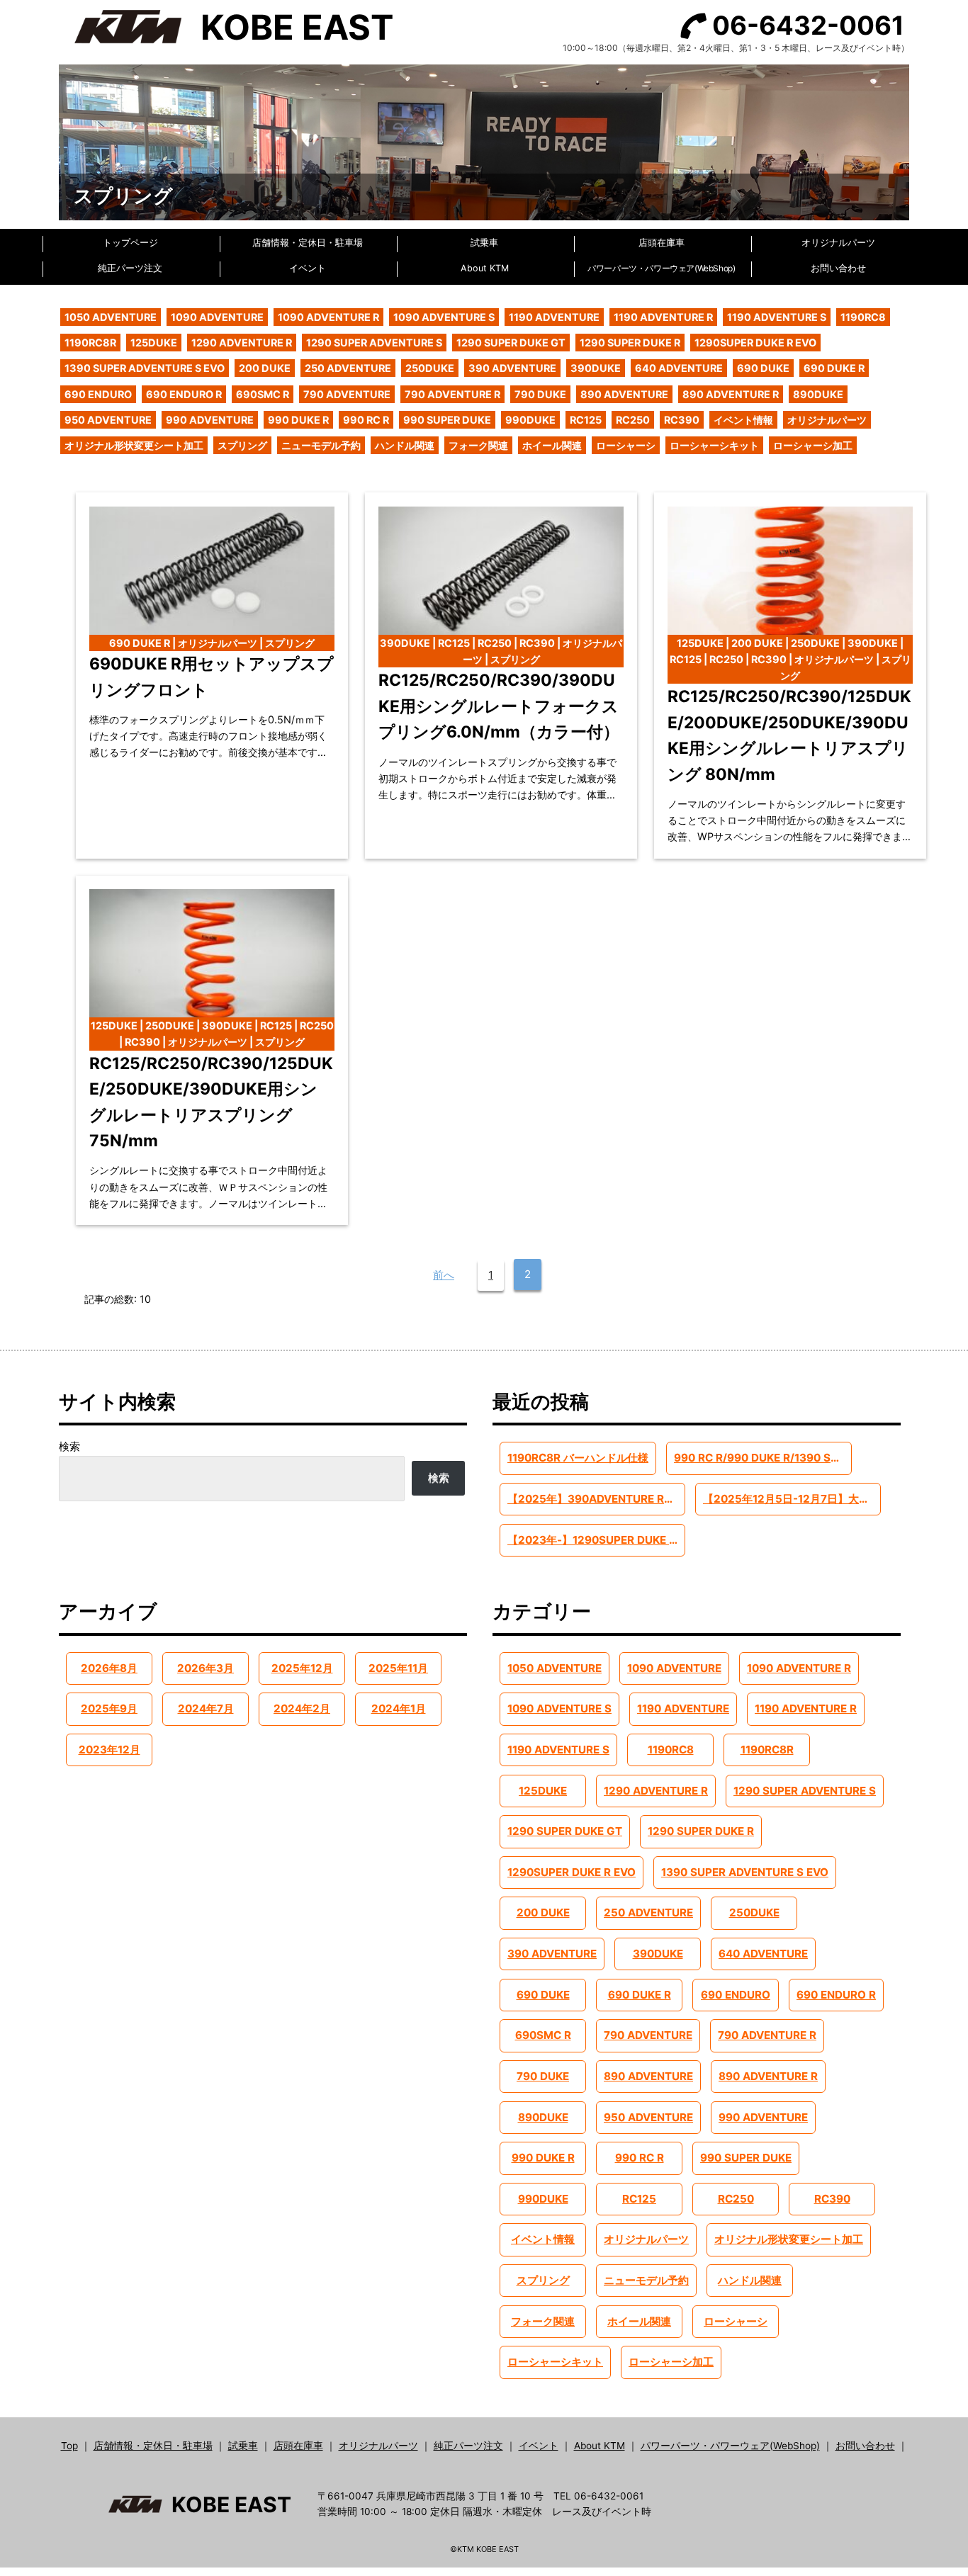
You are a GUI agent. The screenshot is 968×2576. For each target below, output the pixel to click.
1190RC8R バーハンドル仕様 (578, 1458)
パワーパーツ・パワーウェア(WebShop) (661, 268)
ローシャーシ (626, 445)
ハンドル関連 (405, 445)
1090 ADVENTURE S (444, 317)
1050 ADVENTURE (111, 317)
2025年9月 (109, 1708)
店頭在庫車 (662, 243)
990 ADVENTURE (210, 420)
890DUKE (818, 394)
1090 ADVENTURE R (328, 317)
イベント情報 (743, 420)
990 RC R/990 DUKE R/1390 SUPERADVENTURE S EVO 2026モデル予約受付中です (762, 1458)
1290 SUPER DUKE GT (511, 343)
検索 (69, 1446)
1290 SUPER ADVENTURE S (374, 343)
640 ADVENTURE (679, 368)
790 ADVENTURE (347, 394)
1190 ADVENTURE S (777, 317)
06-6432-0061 (808, 26)
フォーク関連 (478, 445)
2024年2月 (302, 1708)
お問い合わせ (838, 268)
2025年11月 (398, 1668)
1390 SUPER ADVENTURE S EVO (145, 368)
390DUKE (596, 368)
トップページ (130, 243)
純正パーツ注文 (130, 268)
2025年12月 (302, 1668)
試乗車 (484, 243)
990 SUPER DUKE (447, 420)
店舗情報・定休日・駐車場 (308, 243)
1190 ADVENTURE (554, 317)
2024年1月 (399, 1708)
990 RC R (366, 420)
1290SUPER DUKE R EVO (755, 343)
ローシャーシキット (714, 445)
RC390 (682, 420)
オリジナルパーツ (838, 243)
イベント (308, 268)
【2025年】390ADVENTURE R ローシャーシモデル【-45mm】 (596, 1499)
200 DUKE (265, 368)
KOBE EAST (297, 27)
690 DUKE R (834, 368)
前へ (444, 1275)
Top (69, 2446)
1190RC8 (863, 317)
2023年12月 (109, 1750)
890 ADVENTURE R (731, 394)
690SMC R (263, 394)
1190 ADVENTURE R (663, 317)
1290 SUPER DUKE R (630, 343)
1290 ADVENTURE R (242, 343)
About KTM (485, 268)
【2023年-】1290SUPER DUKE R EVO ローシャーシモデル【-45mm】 (596, 1540)
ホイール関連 (552, 445)
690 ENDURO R (184, 394)
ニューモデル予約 (321, 445)
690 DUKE (763, 368)
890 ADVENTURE (624, 394)
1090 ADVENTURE (217, 317)
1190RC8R (90, 343)
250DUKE (430, 368)
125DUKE (154, 343)
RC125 (586, 420)
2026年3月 (206, 1668)
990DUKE (530, 420)
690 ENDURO (98, 394)
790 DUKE (540, 394)
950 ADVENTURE (108, 420)
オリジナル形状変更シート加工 (134, 445)
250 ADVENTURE (348, 368)
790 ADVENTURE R (452, 394)
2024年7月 (206, 1708)
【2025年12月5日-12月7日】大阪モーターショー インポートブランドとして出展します (792, 1499)
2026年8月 (109, 1668)
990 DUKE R (298, 420)
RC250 (633, 420)
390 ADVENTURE (512, 368)
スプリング (242, 445)
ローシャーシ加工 (813, 445)
